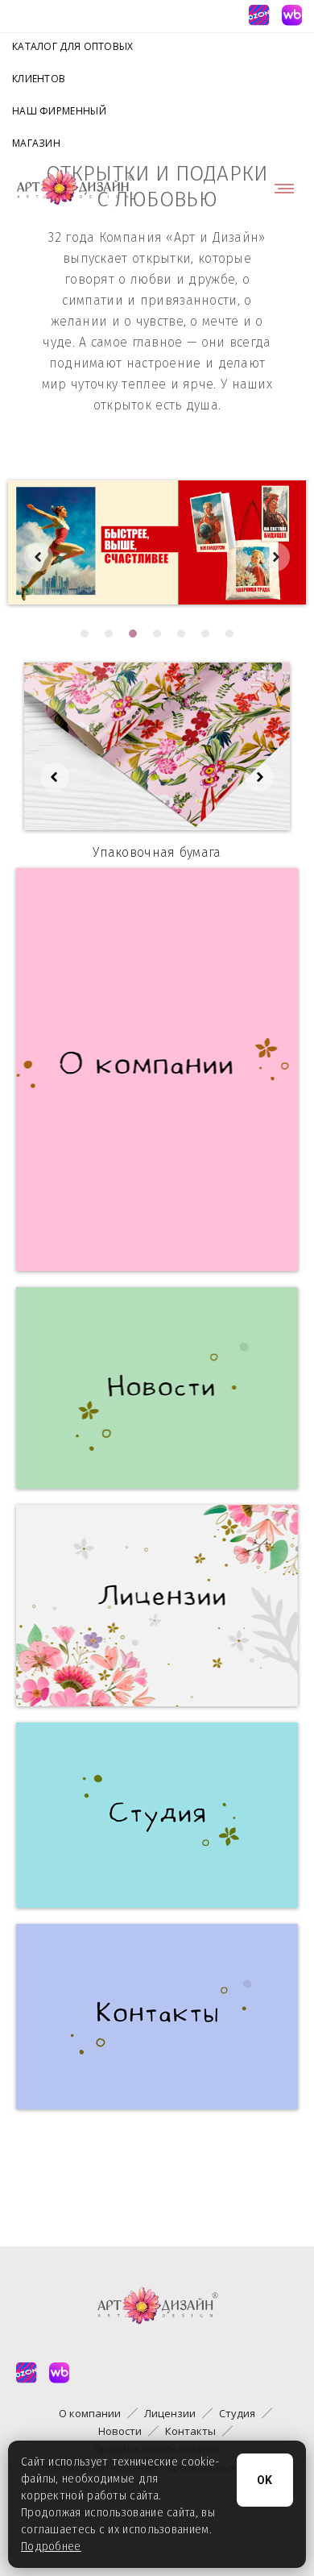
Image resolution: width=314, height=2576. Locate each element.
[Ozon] (258, 15)
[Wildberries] (291, 15)
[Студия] (157, 1815)
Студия (237, 2413)
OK (265, 2480)
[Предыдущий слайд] (39, 557)
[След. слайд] (275, 557)
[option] (157, 542)
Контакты (190, 2431)
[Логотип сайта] (75, 188)
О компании (90, 2413)
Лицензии (170, 2413)
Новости (120, 2431)
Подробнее (51, 2547)
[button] (85, 634)
